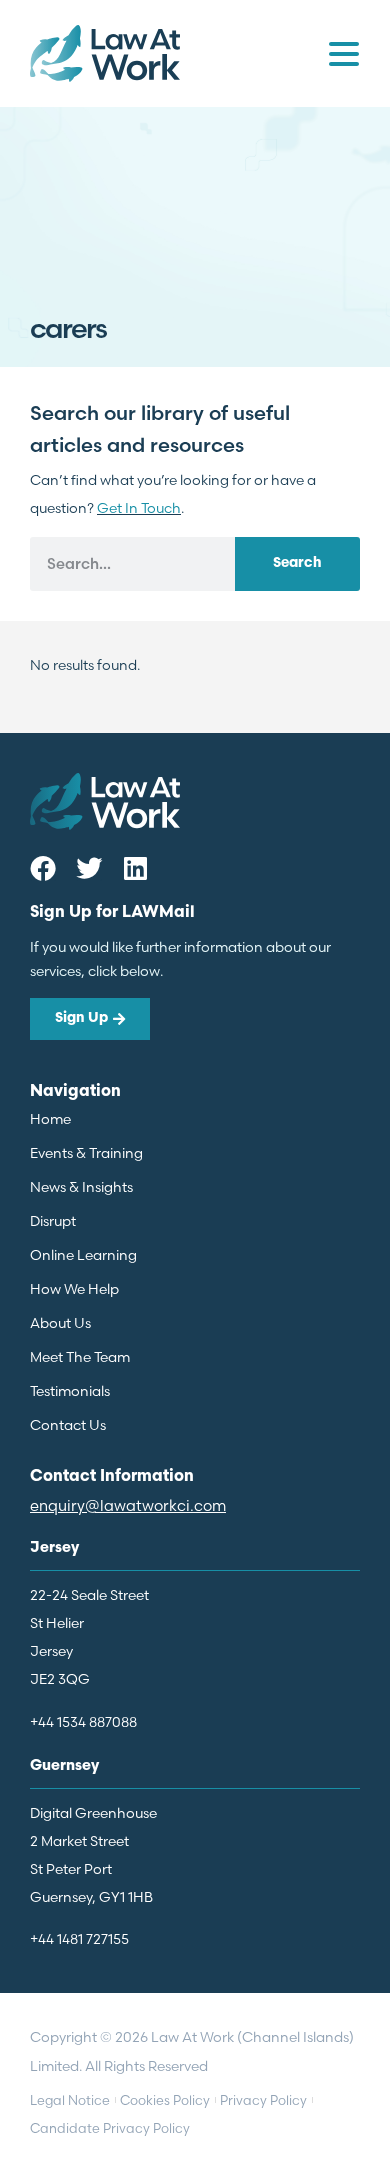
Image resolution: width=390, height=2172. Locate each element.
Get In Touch (139, 508)
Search (297, 563)
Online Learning (83, 1255)
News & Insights (81, 1187)
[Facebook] (43, 868)
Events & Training (86, 1153)
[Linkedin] (135, 868)
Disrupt (53, 1221)
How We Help (74, 1289)
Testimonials (70, 1391)
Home (50, 1119)
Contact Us (68, 1425)
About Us (60, 1323)
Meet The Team (80, 1357)
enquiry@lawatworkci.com (128, 1505)
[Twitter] (89, 868)
